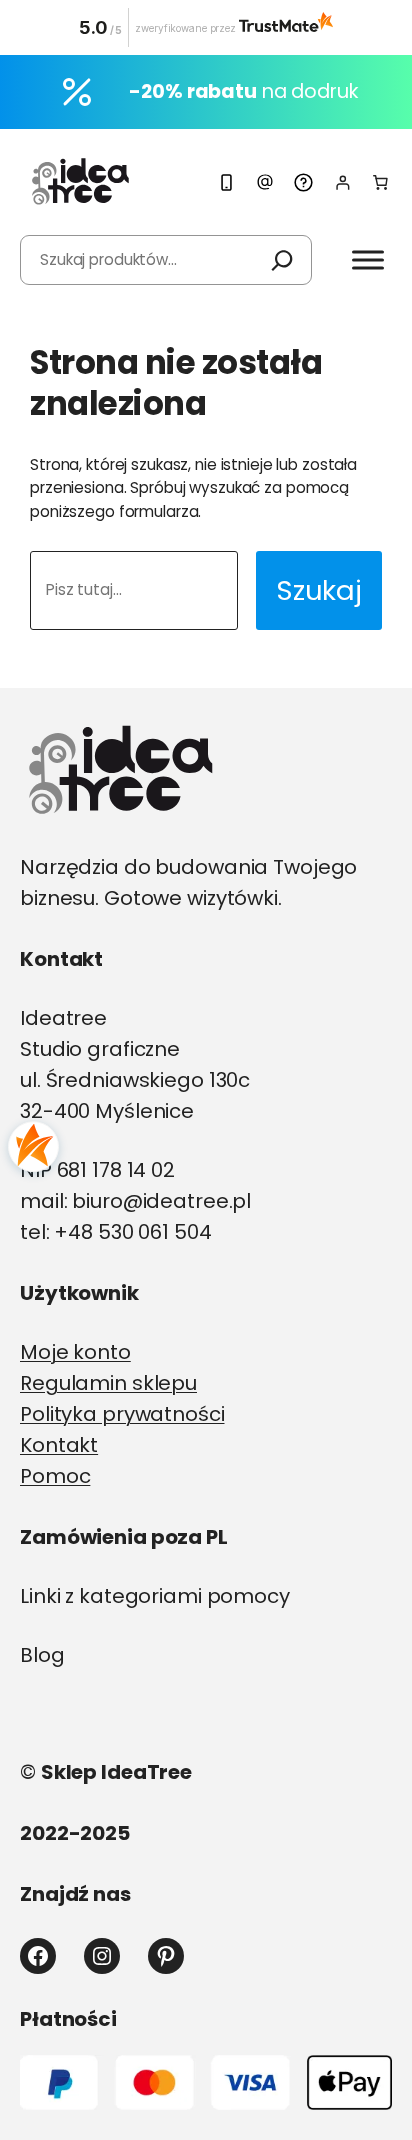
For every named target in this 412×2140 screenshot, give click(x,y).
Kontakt (59, 1445)
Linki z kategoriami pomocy (155, 1596)
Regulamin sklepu (108, 1383)
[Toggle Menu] (368, 259)
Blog (42, 1655)
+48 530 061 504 (132, 1232)
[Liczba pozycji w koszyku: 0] (380, 182)
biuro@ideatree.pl (161, 1201)
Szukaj (319, 590)
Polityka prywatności (122, 1414)
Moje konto (75, 1352)
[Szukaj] (282, 260)
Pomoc (55, 1476)
